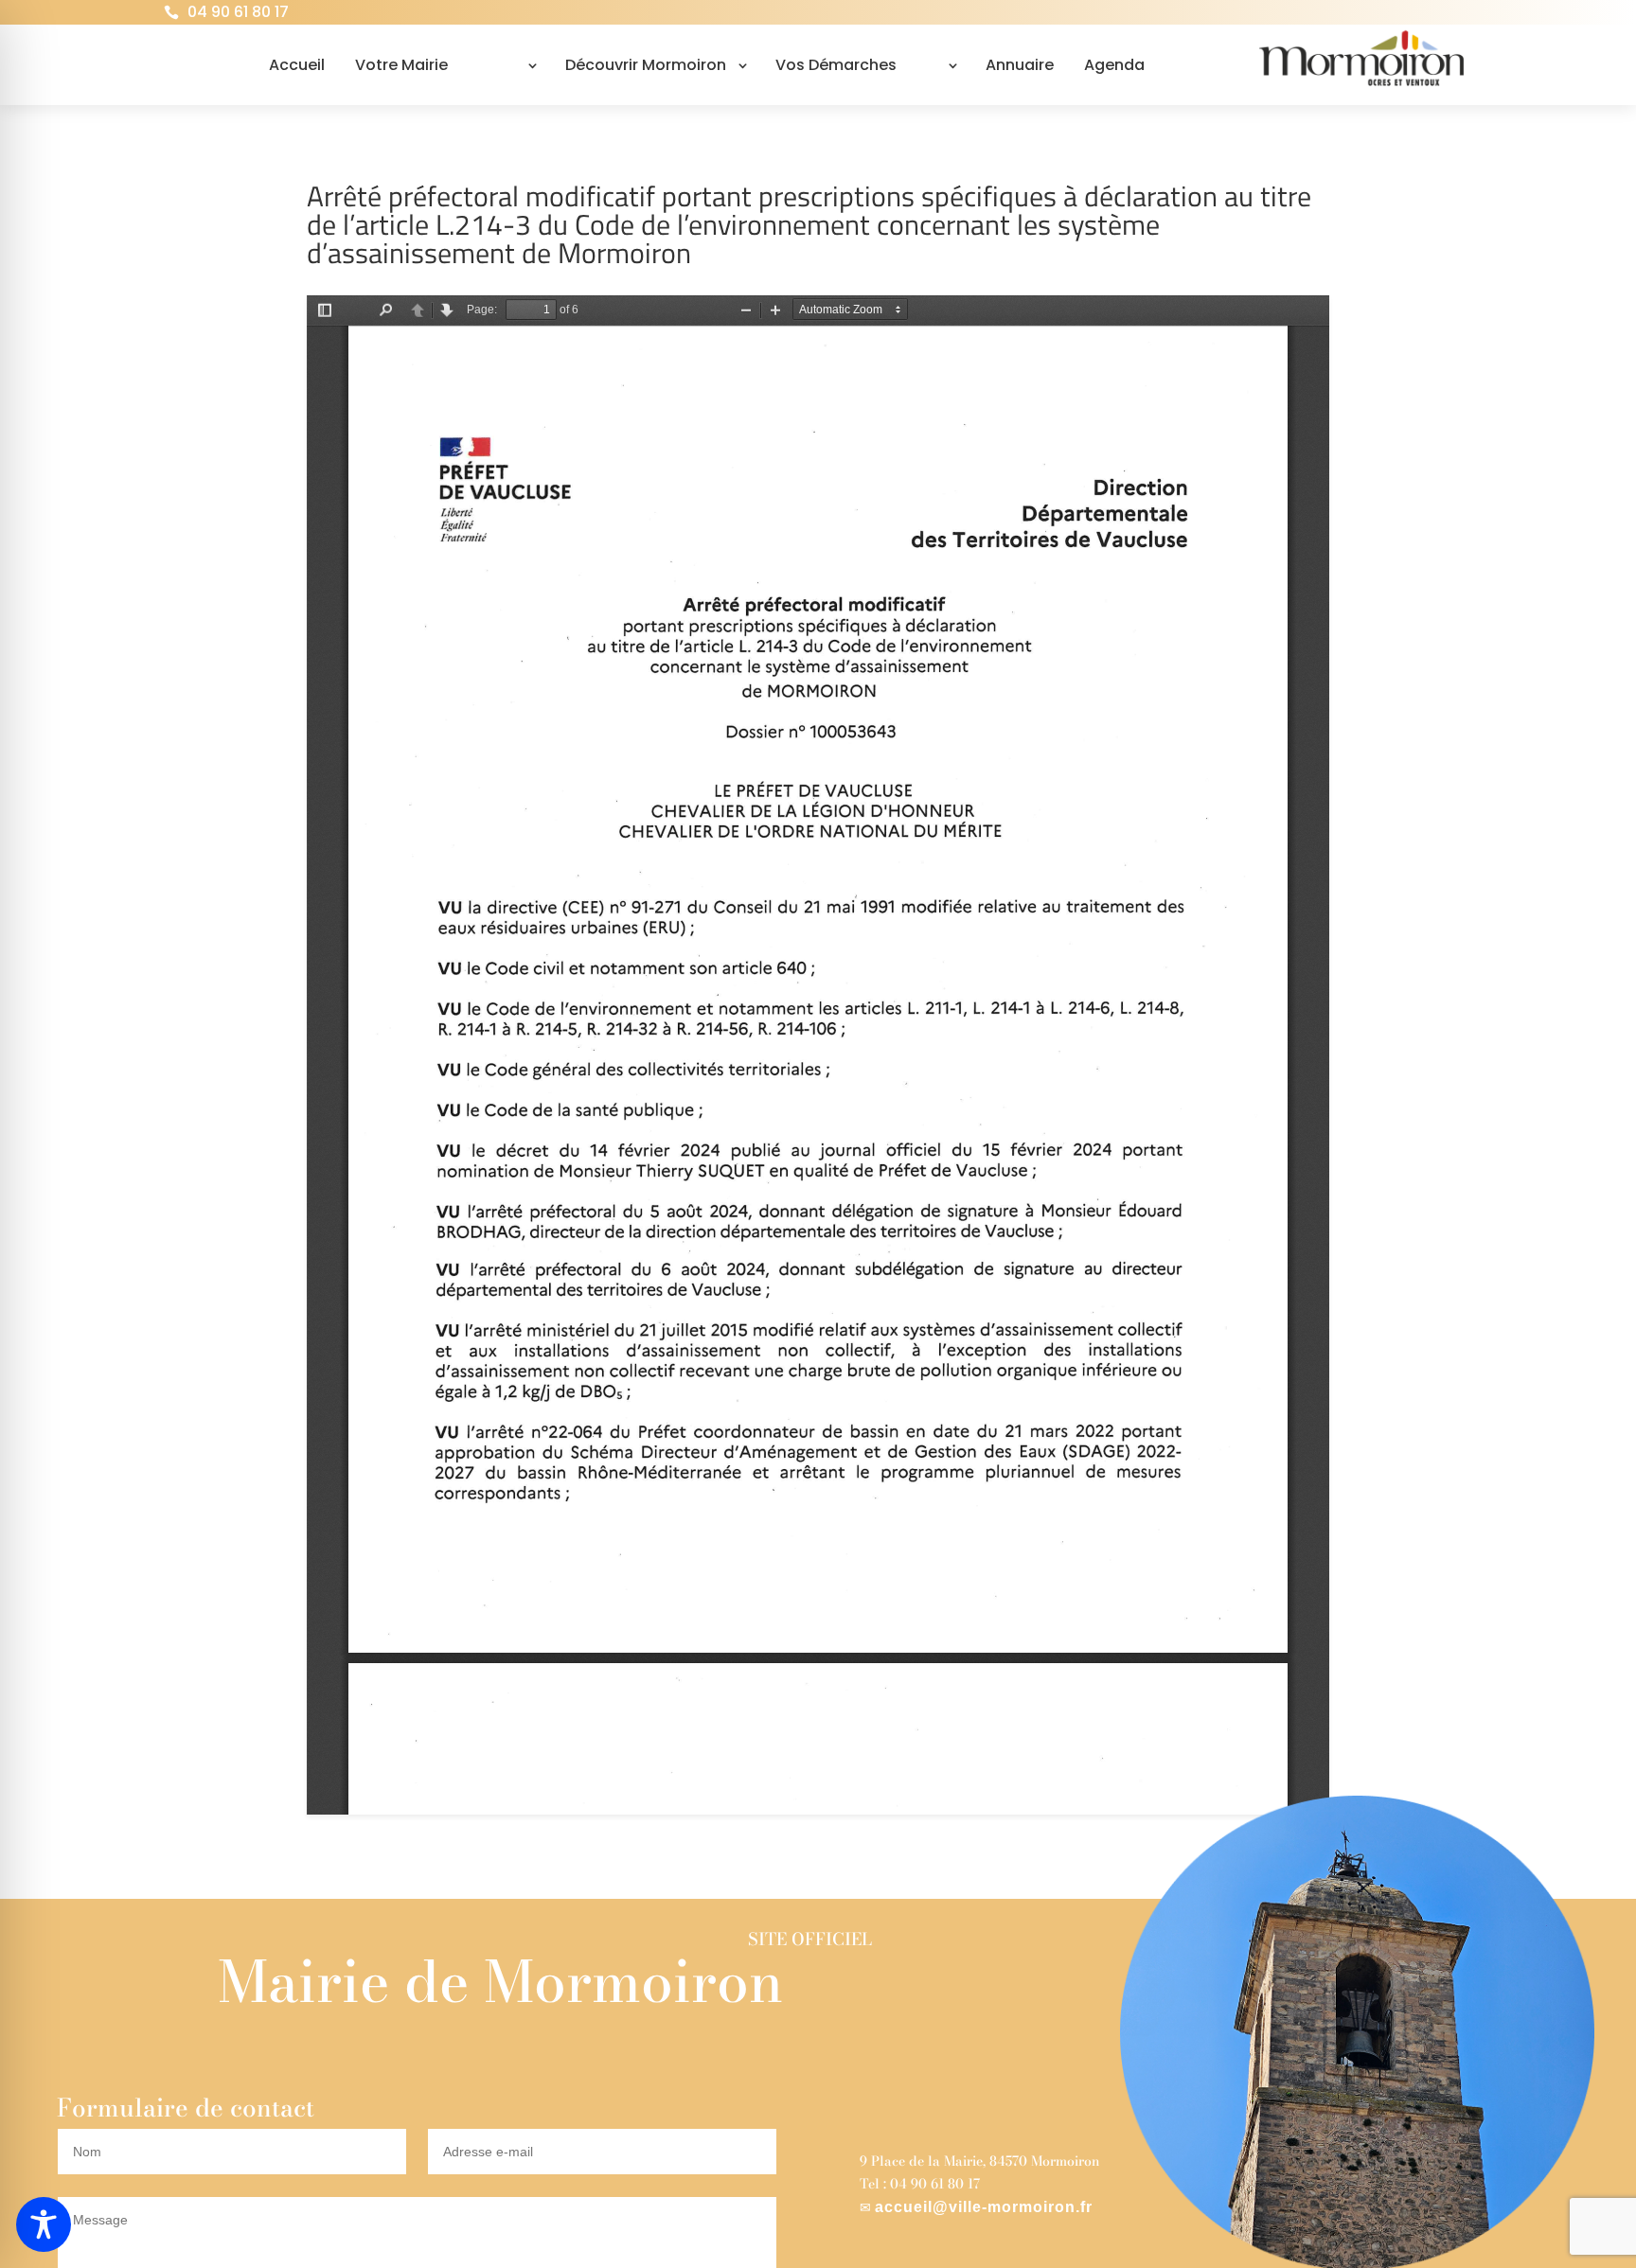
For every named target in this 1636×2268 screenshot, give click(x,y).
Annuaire (1020, 65)
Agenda (1114, 65)
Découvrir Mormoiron (646, 65)
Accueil (297, 65)
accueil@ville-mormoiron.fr (984, 2207)
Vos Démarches (836, 65)
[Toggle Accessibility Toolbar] (44, 2224)
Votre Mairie (401, 65)
